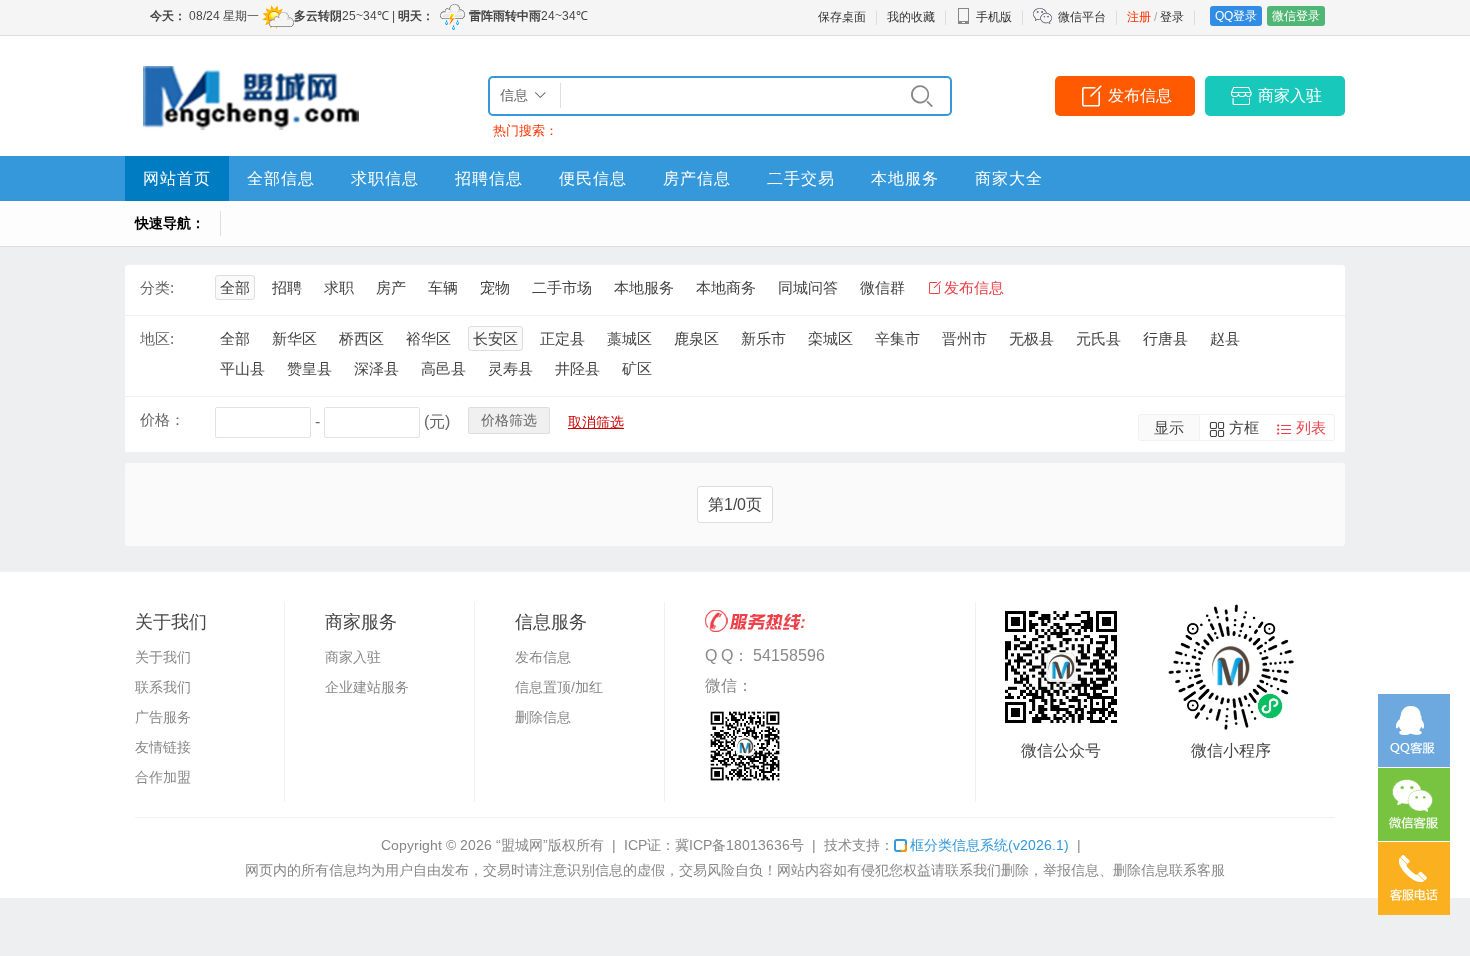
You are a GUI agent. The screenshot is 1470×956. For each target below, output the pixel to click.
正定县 (562, 338)
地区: (157, 338)
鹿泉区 (696, 338)
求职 (339, 287)
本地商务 (726, 287)
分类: (157, 287)
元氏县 (1098, 338)
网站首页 (177, 178)
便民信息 (593, 178)
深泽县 (376, 368)
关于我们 (163, 657)
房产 (391, 287)
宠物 (495, 287)
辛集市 (897, 338)
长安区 (495, 338)
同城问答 (808, 287)
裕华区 (428, 338)
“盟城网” (522, 845)
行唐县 (1165, 338)
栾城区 (830, 338)
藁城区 (629, 338)
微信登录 (1296, 16)
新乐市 (763, 338)
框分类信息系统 (989, 845)
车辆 (443, 287)
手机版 (994, 17)
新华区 (294, 338)
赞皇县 (309, 368)
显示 (1169, 427)
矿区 (637, 368)
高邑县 (443, 368)
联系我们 (163, 687)
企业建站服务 (367, 687)
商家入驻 (1290, 95)
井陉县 (577, 368)
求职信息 (385, 178)
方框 (1244, 427)
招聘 (287, 287)
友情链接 (163, 747)
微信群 (882, 287)
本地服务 (905, 178)
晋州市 (964, 338)
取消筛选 (596, 422)
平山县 (242, 368)
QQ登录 (1236, 16)
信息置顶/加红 (559, 687)
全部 (235, 287)
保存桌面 (842, 17)
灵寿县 (510, 368)
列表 (1311, 427)
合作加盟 (163, 777)
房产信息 (697, 178)
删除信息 (543, 717)
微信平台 (1082, 17)
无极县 (1031, 338)
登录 (1172, 17)
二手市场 (562, 287)
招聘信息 (489, 178)
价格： (162, 419)
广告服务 (163, 717)
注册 (1139, 17)
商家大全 (1009, 178)
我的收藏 (911, 17)
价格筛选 (509, 420)
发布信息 (1140, 95)
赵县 (1225, 338)
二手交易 (801, 178)
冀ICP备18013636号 (739, 845)
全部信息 (281, 178)
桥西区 (361, 338)
